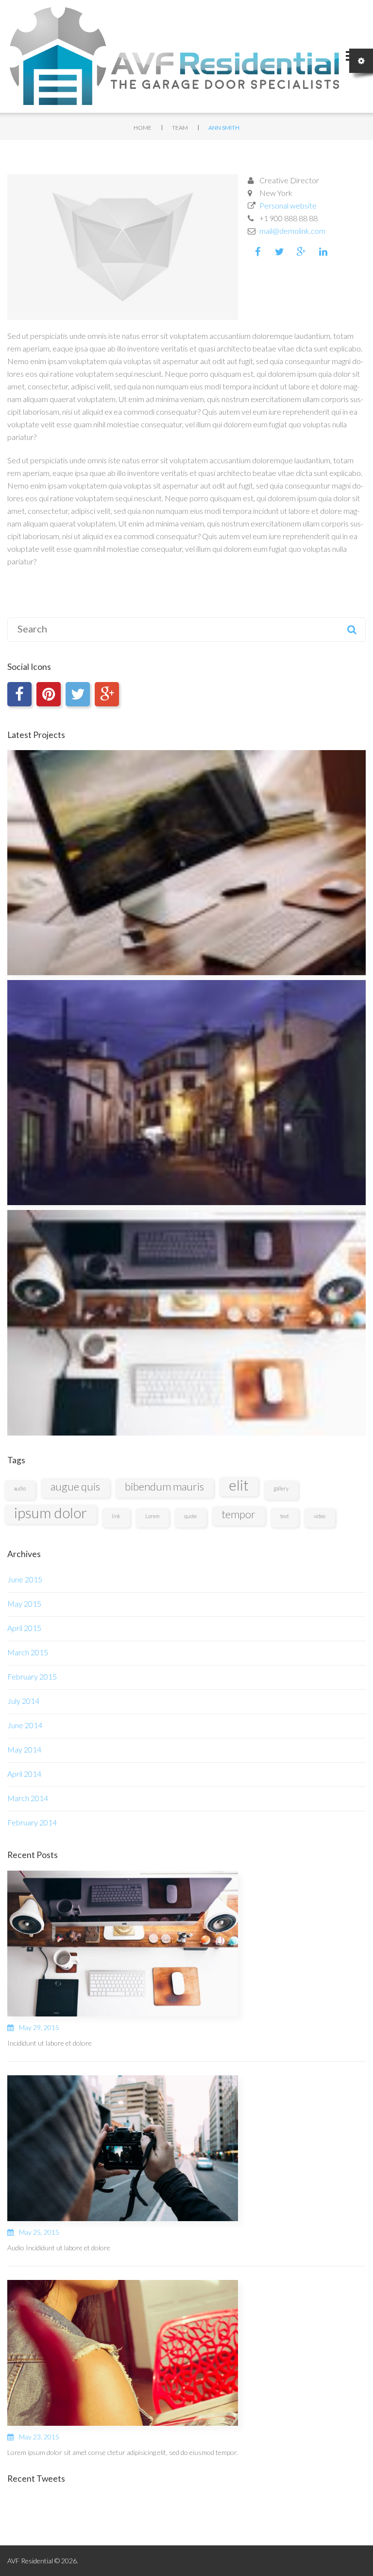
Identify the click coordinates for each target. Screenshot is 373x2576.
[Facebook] (19, 694)
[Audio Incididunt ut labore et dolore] (123, 2147)
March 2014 (28, 1798)
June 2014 (25, 1725)
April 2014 (24, 1774)
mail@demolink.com (292, 231)
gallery (281, 1488)
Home (143, 128)
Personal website (288, 205)
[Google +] (107, 694)
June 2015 (25, 1579)
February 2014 (32, 1822)
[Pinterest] (49, 694)
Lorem (152, 1516)
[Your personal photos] (186, 1093)
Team (180, 128)
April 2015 (24, 1628)
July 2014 (23, 1701)
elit (239, 1485)
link (116, 1516)
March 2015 (28, 1652)
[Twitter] (78, 694)
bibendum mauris (164, 1486)
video (320, 1516)
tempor (238, 1514)
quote (190, 1516)
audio (20, 1488)
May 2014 (24, 1749)
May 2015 (24, 1603)
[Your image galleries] (186, 863)
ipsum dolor (51, 1513)
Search (352, 630)
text (285, 1516)
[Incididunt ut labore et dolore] (123, 1942)
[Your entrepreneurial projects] (186, 1323)
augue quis (75, 1486)
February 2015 (32, 1676)
